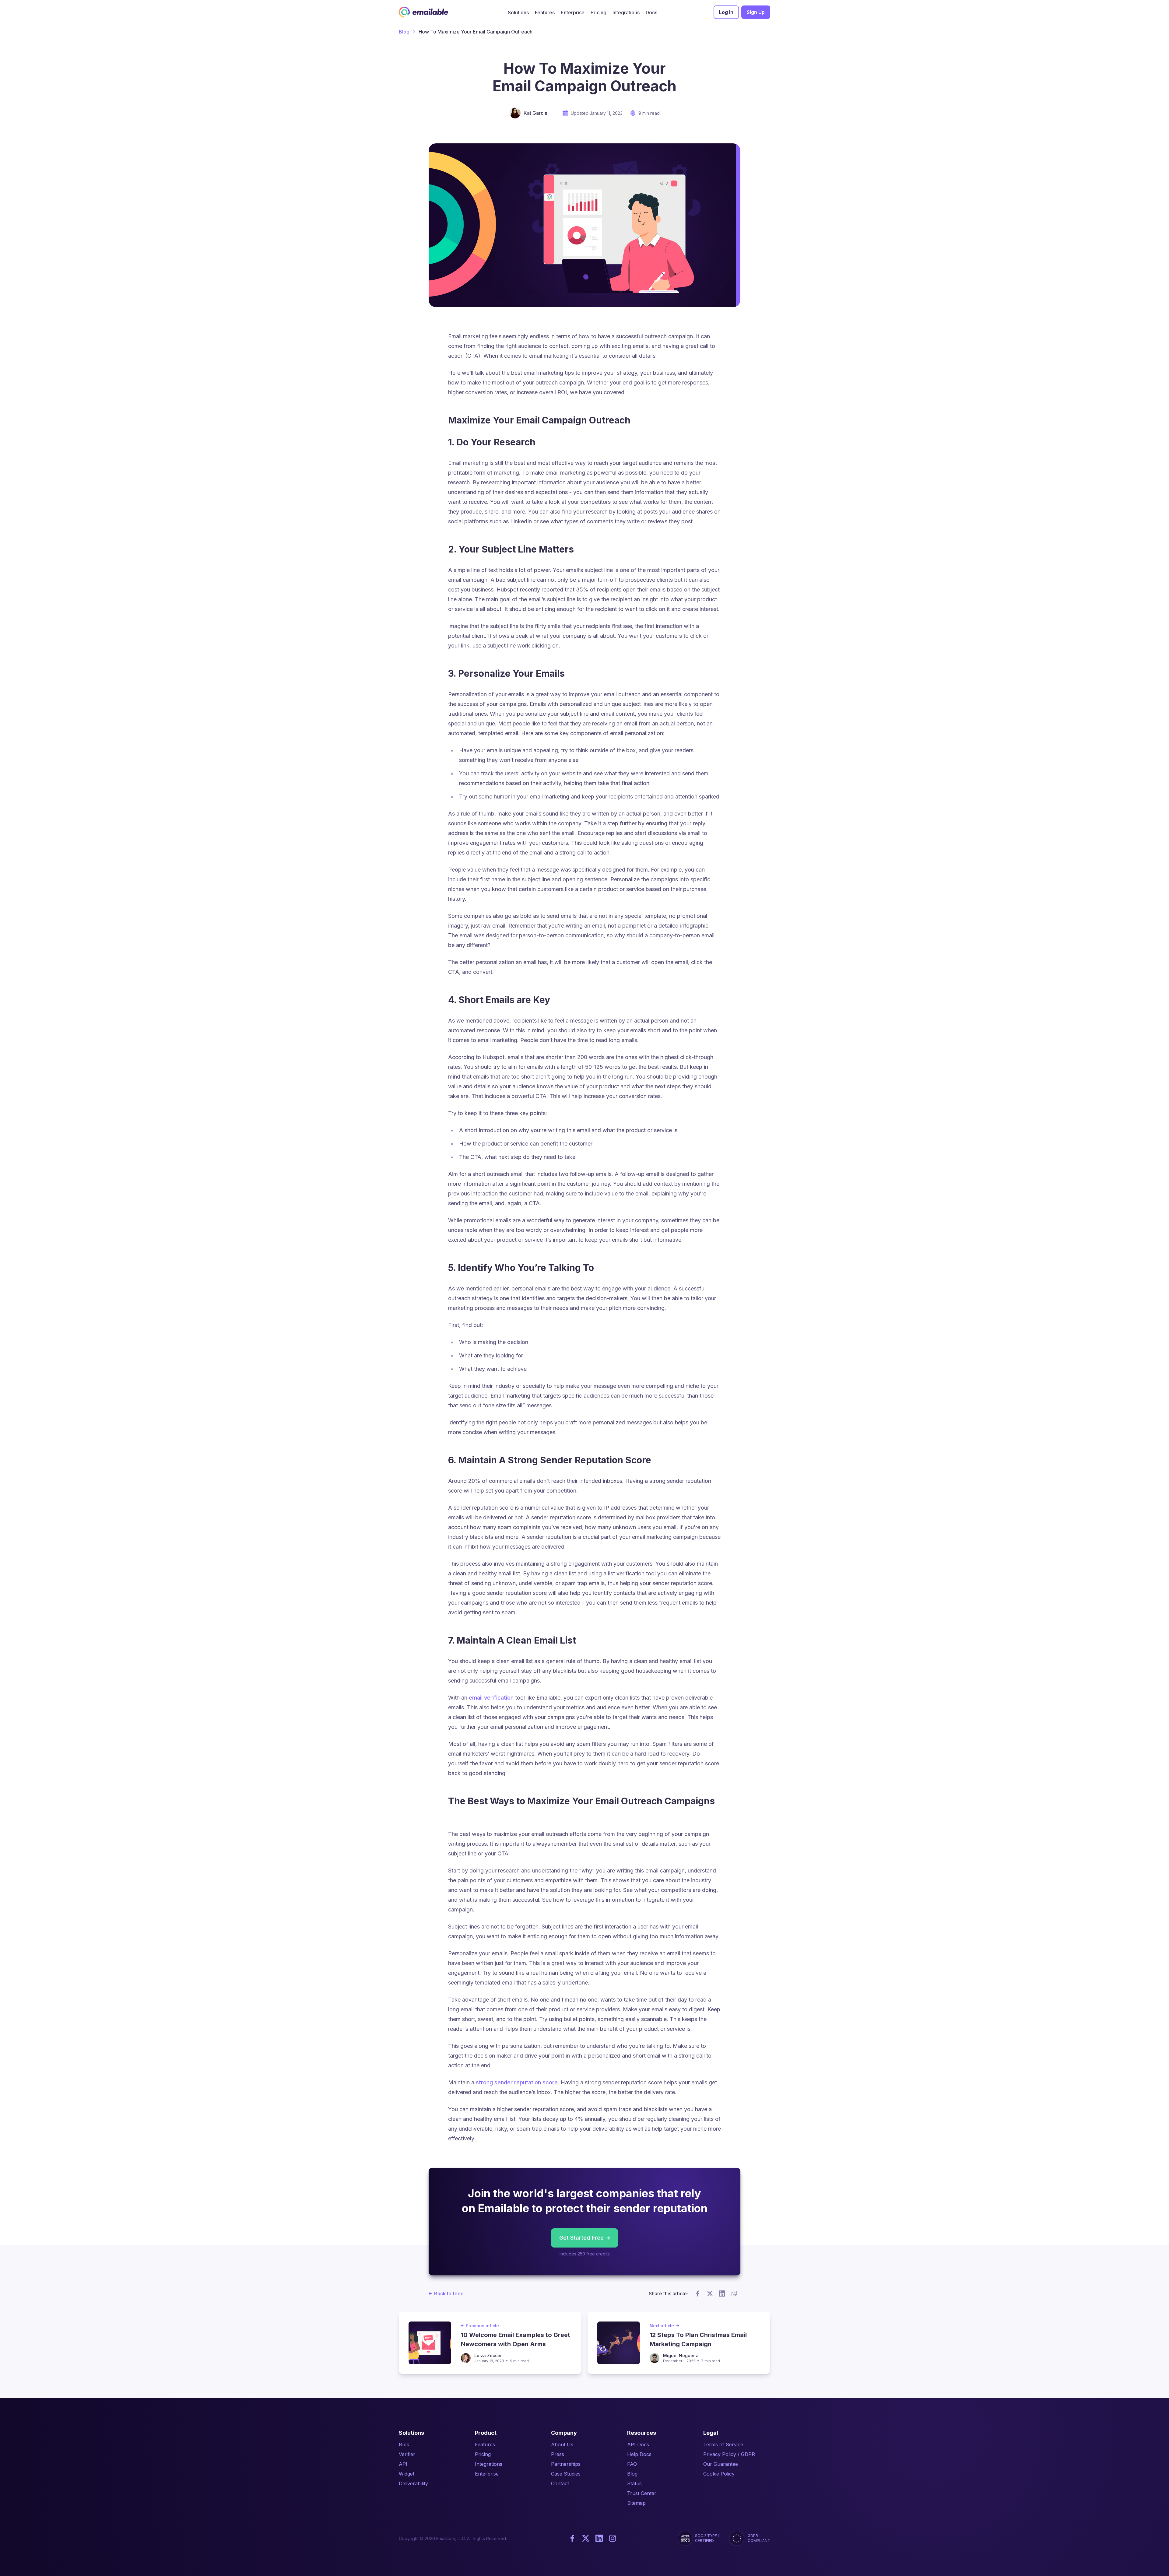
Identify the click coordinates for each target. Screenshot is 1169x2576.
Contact (560, 2483)
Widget (407, 2474)
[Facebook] (572, 2538)
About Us (562, 2444)
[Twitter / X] (586, 2538)
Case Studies (566, 2474)
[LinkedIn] (599, 2538)
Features (485, 2444)
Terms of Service (723, 2444)
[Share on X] (710, 2293)
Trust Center (642, 2493)
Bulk (404, 2444)
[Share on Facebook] (698, 2293)
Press (558, 2454)
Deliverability (413, 2483)
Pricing (483, 2454)
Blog (404, 32)
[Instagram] (613, 2538)
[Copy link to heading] (637, 420)
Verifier (407, 2454)
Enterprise (487, 2474)
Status (634, 2483)
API (403, 2464)
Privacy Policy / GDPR (729, 2454)
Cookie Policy (719, 2474)
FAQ (632, 2464)
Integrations (489, 2464)
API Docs (638, 2444)
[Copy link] (734, 2293)
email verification (491, 1698)
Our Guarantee (721, 2464)
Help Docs (639, 2454)
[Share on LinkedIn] (722, 2293)
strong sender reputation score (517, 2082)
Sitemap (636, 2503)
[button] (518, 12)
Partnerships (566, 2464)
